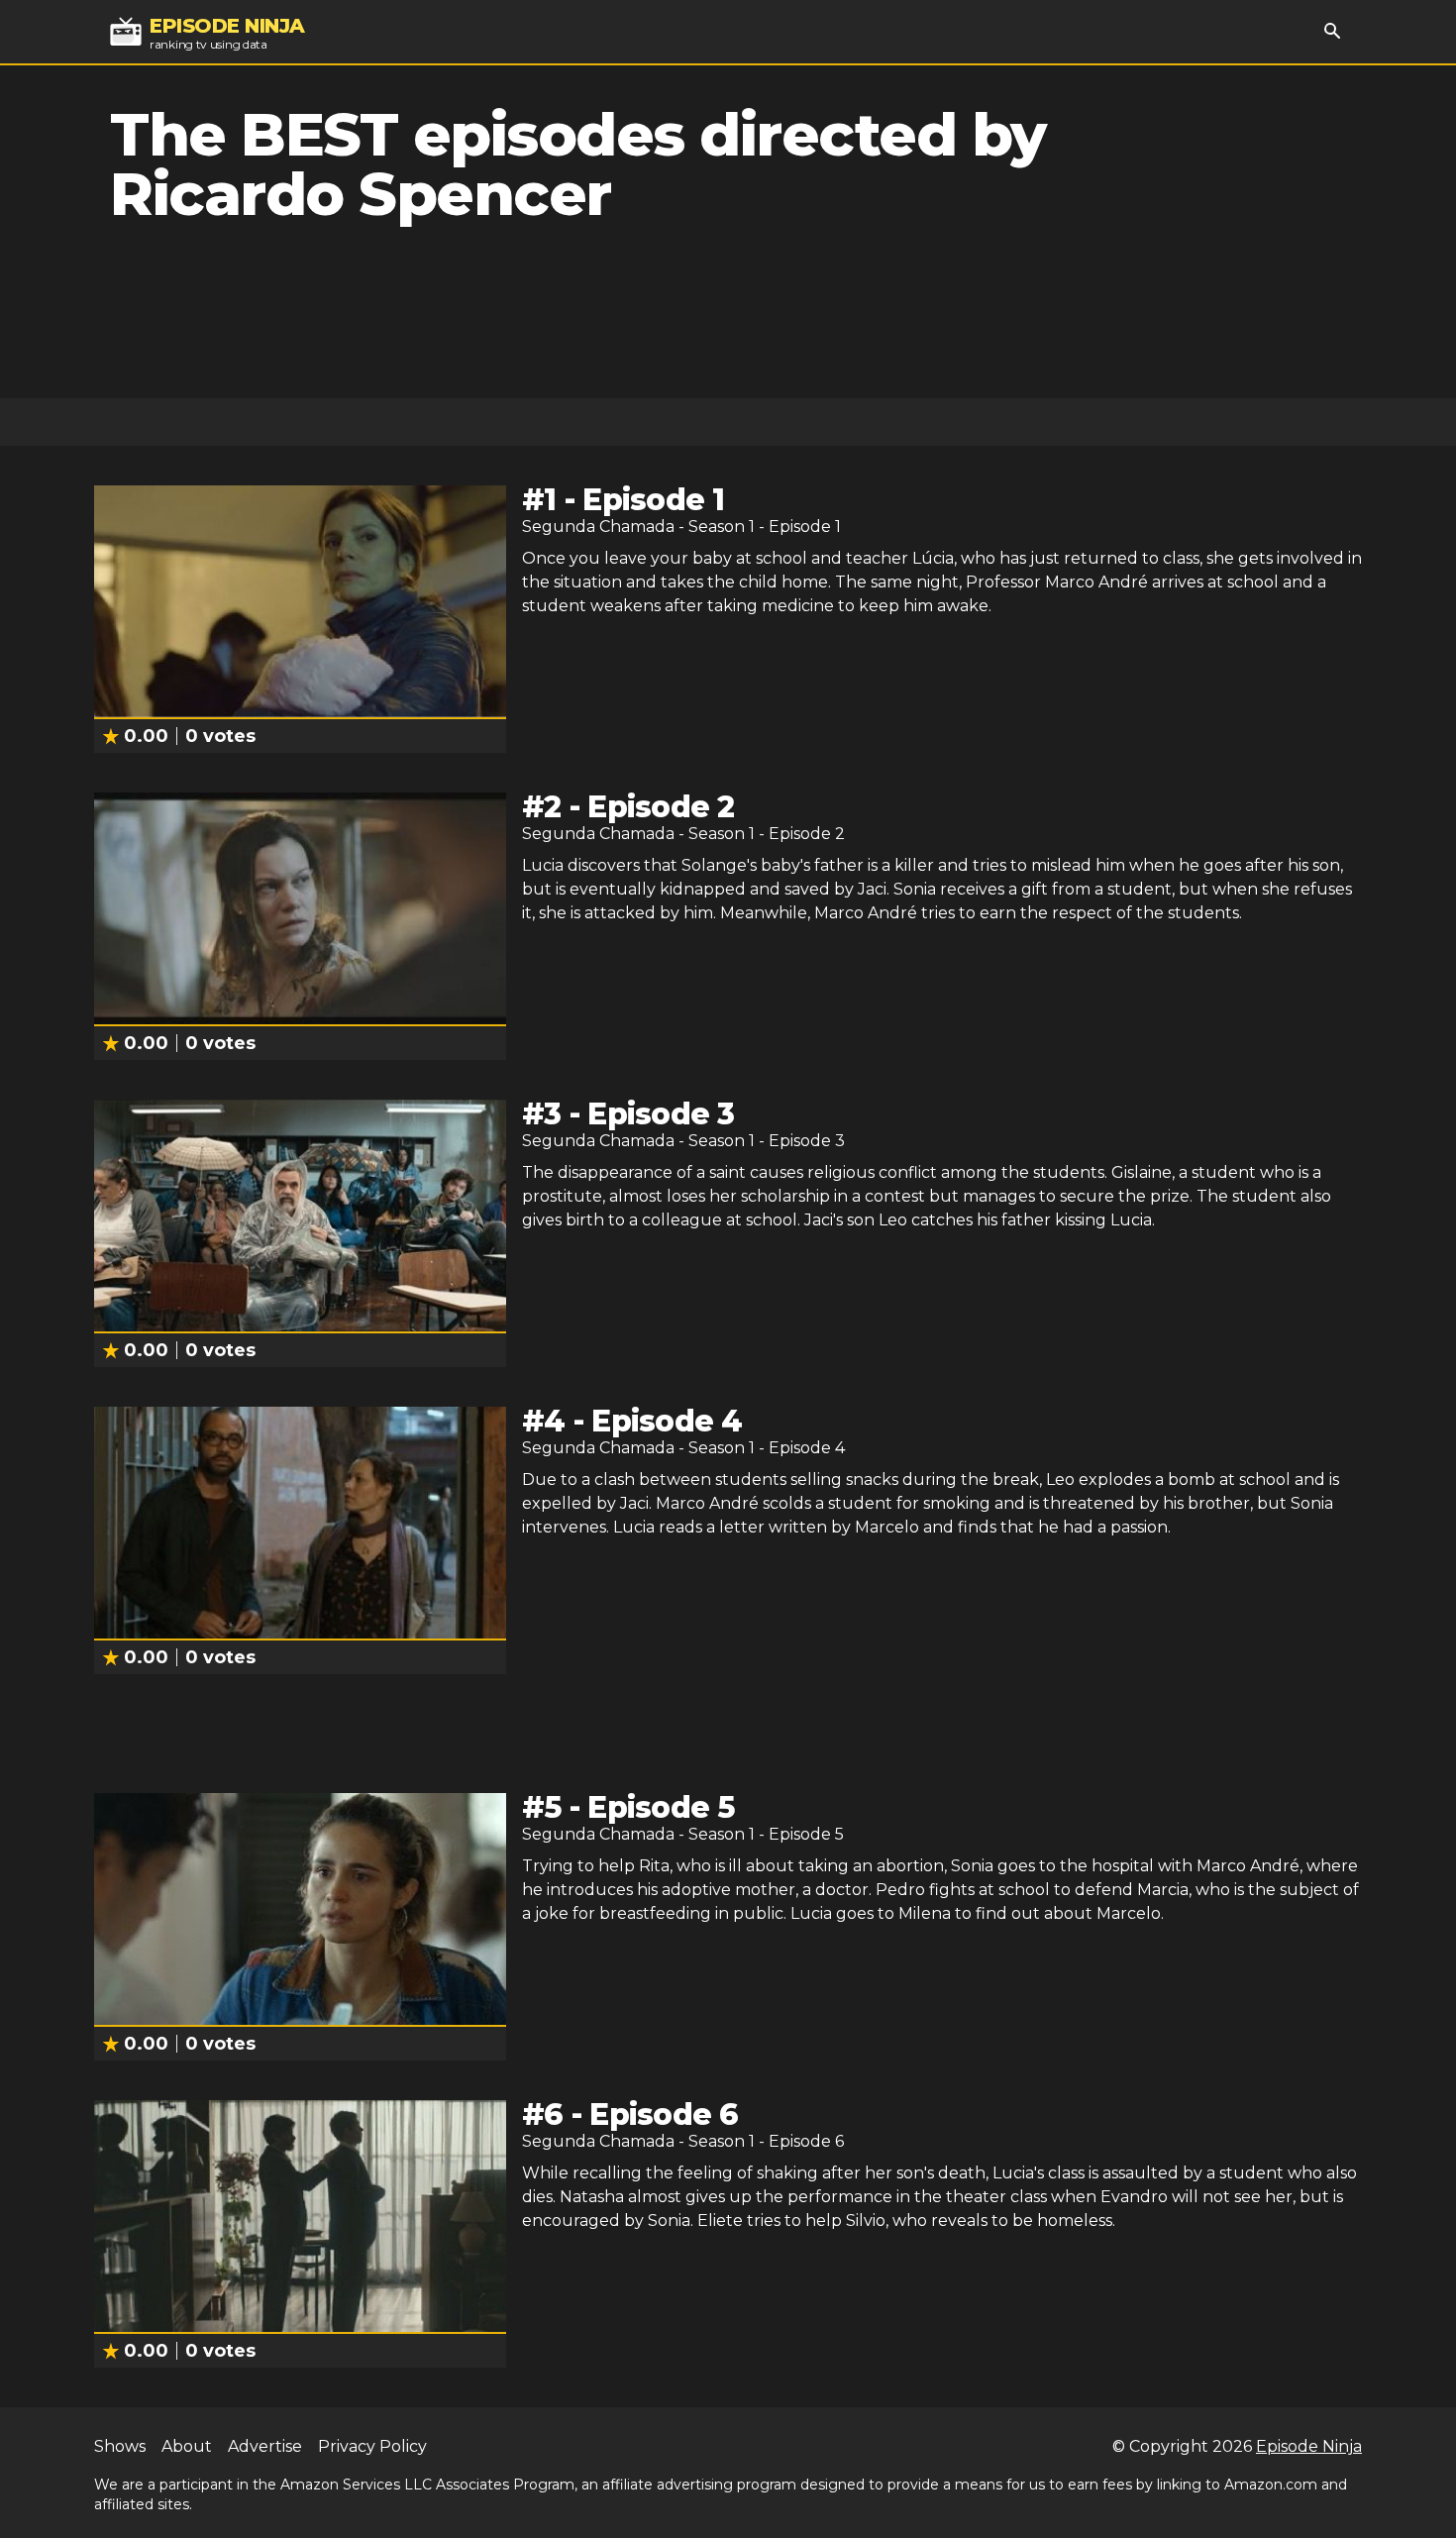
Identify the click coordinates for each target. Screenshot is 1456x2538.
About (187, 2446)
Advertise (265, 2446)
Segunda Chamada (598, 527)
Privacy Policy (372, 2446)
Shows (120, 2446)
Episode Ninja (1309, 2446)
